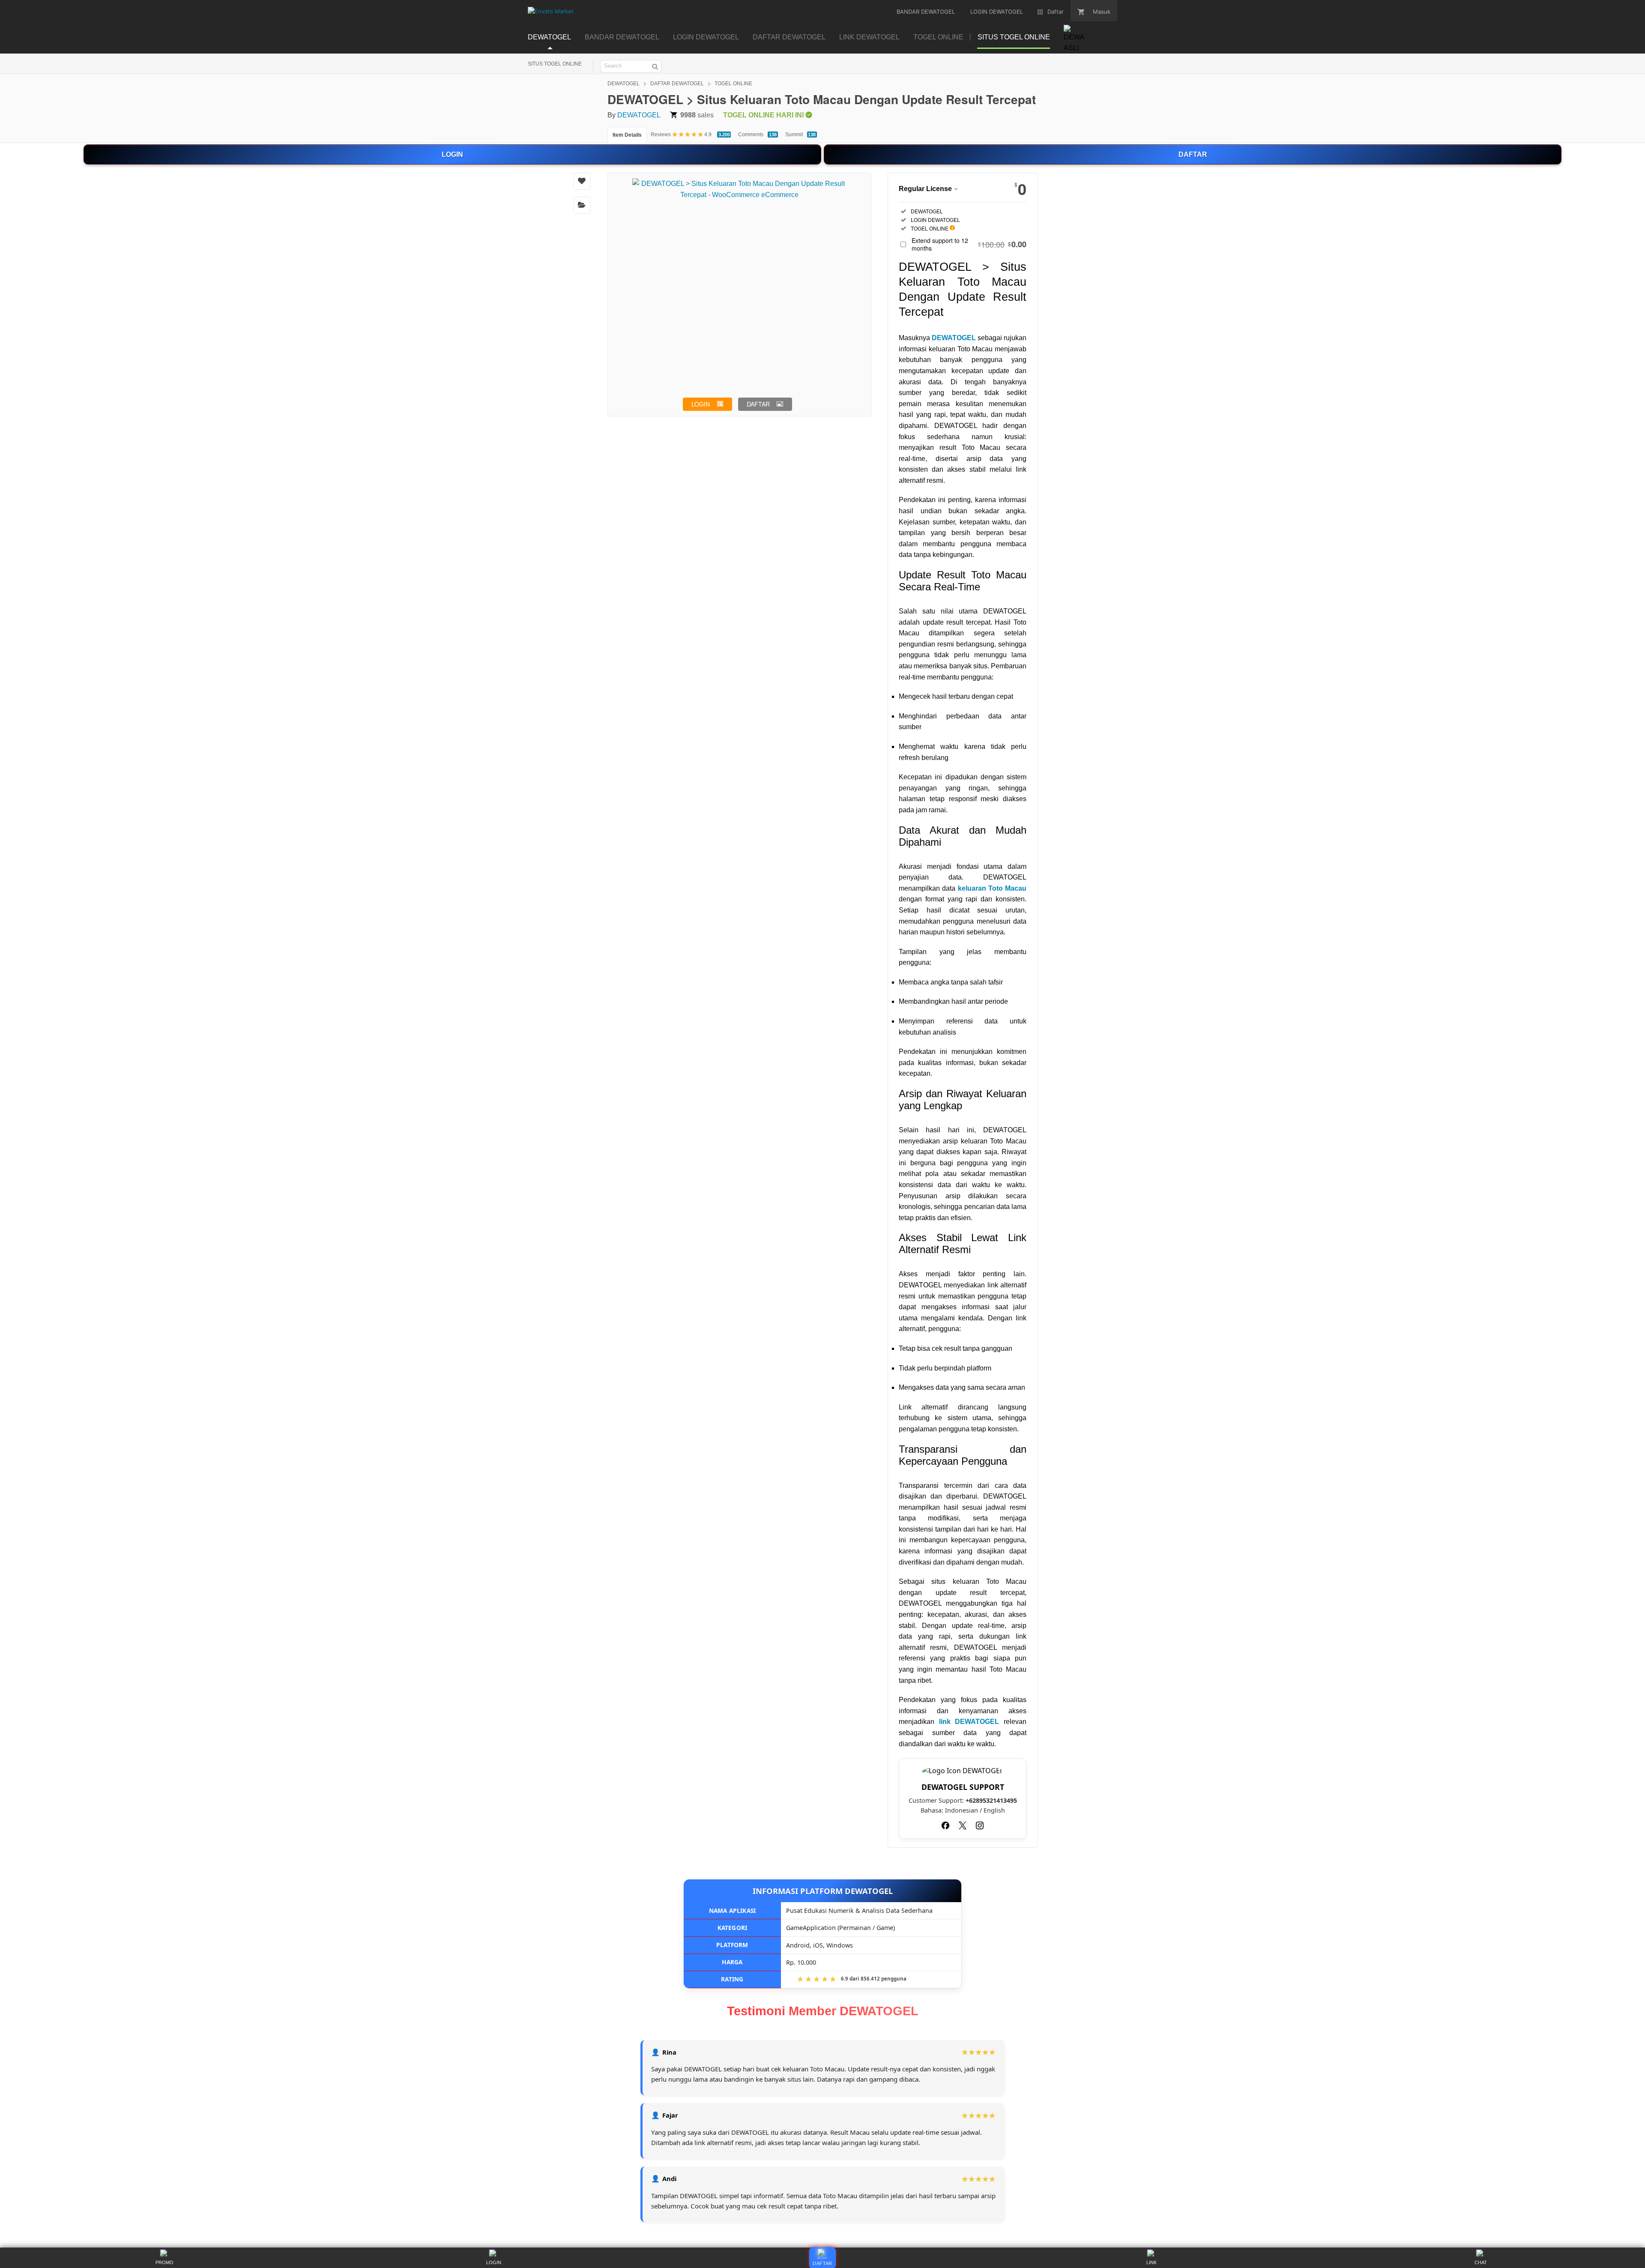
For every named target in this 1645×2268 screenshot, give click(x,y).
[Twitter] (963, 1825)
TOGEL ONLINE (733, 84)
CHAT (1481, 2262)
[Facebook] (945, 1825)
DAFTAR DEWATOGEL (677, 84)
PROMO (164, 2262)
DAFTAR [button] (758, 404)
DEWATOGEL (624, 84)
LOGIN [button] (701, 404)
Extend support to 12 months (969, 244)
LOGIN (452, 154)
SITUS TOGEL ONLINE (555, 64)
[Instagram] (980, 1825)
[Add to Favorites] (582, 181)
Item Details (627, 135)
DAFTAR (1193, 154)
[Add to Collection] (582, 205)
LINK (1151, 2262)
